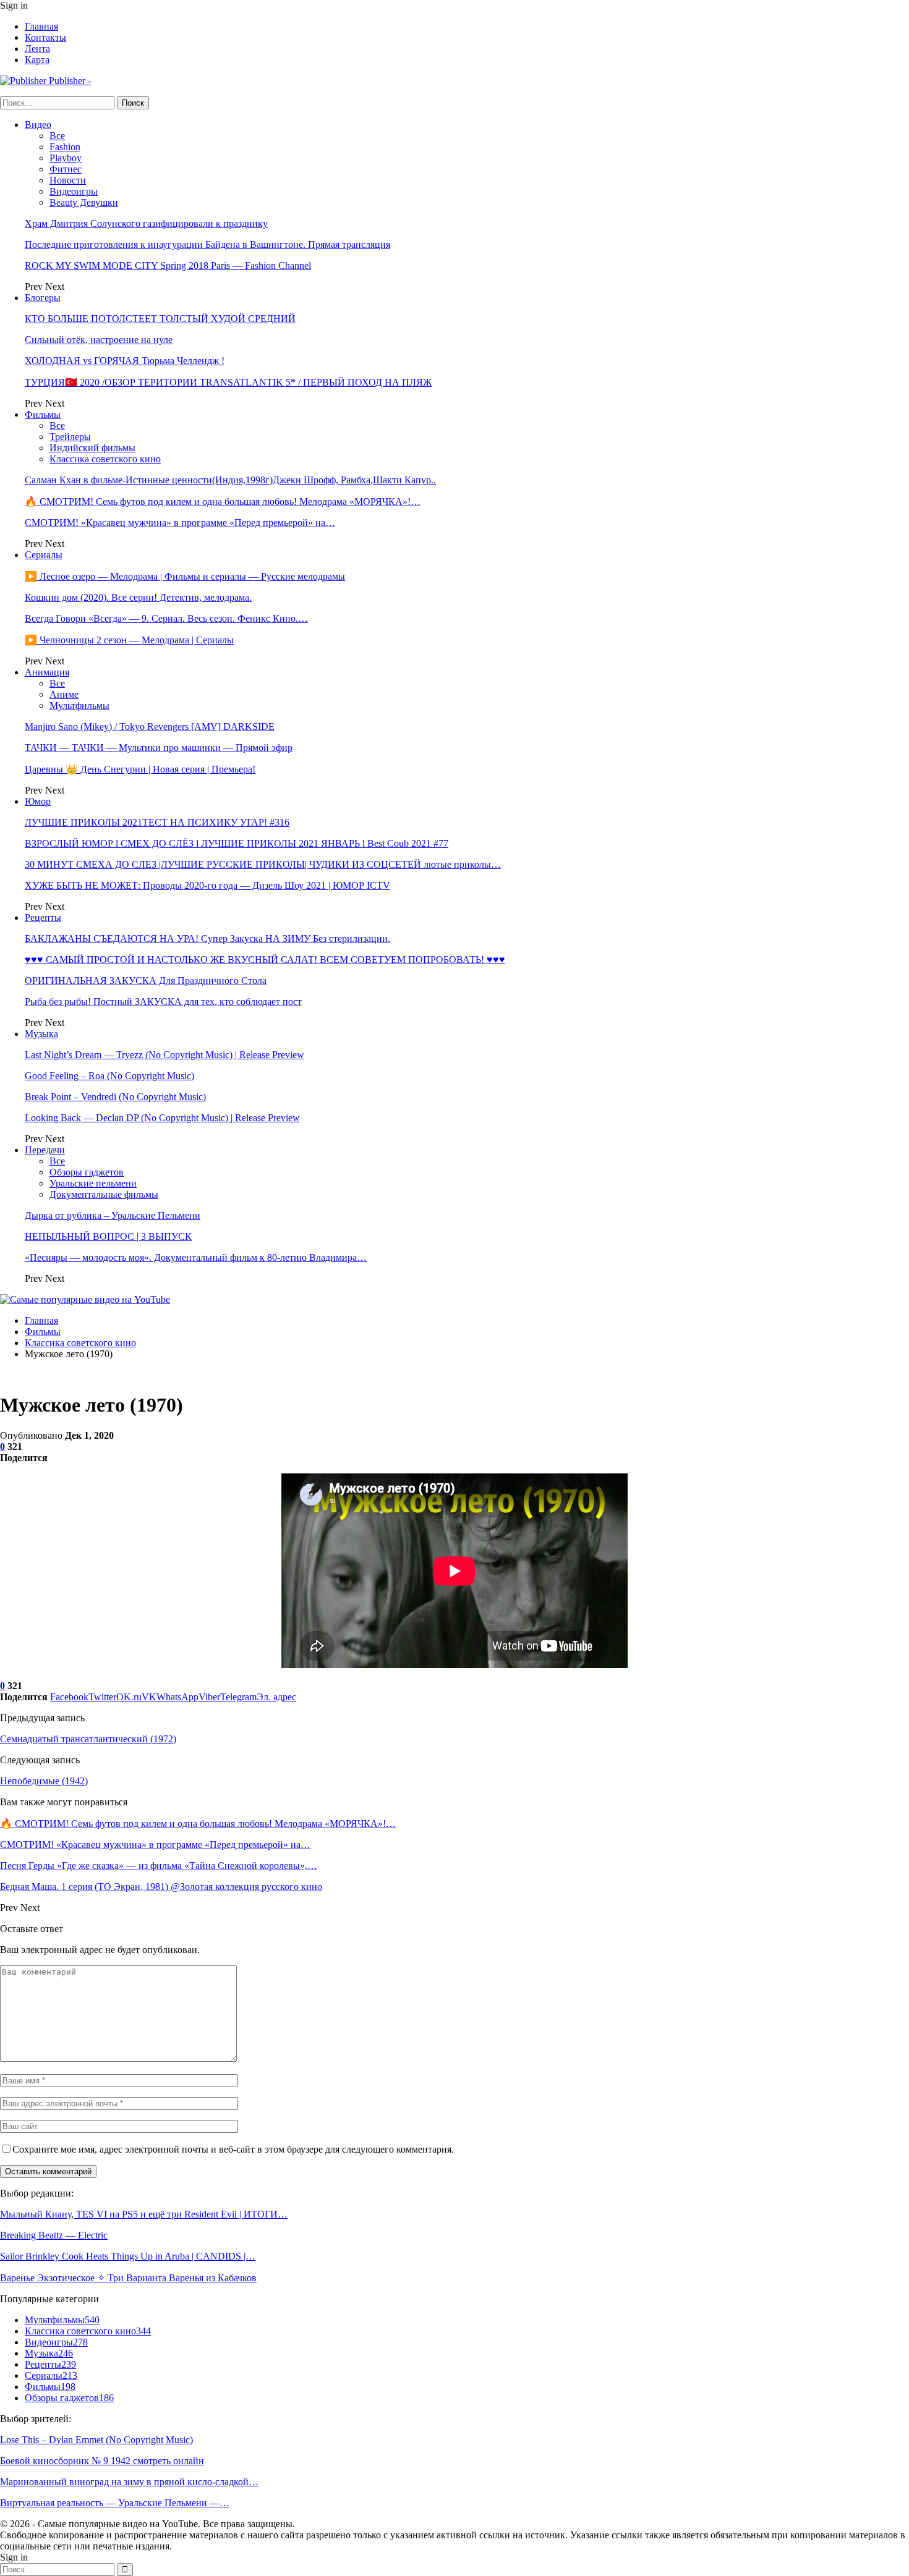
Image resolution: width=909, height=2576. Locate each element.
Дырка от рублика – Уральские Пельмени (113, 1215)
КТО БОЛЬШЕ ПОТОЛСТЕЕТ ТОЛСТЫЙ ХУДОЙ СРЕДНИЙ (160, 319)
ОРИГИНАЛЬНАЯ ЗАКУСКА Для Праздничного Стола (146, 981)
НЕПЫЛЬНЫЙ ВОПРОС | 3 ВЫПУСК (108, 1236)
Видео (38, 125)
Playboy (66, 158)
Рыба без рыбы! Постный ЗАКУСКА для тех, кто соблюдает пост (163, 1002)
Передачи (45, 1150)
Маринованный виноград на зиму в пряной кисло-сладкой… (129, 2482)
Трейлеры (70, 437)
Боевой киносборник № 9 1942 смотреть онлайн (102, 2461)
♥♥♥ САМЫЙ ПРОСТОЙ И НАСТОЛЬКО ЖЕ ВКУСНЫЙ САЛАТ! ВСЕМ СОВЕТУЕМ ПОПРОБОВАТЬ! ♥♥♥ (265, 960)
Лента (37, 49)
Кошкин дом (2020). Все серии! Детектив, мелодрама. (138, 597)
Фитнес (66, 169)
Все (57, 136)
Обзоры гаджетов (87, 1172)
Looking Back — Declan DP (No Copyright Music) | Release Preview (162, 1118)
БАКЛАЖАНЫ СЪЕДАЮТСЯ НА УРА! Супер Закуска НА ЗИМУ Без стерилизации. (207, 938)
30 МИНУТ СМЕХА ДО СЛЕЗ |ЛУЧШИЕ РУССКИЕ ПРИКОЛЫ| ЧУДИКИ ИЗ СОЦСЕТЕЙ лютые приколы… (263, 864)
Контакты (45, 37)
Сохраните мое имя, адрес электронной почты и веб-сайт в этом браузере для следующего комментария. (233, 2149)
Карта (37, 60)
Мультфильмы (79, 705)
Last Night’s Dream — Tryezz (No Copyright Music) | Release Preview (164, 1055)
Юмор (38, 801)
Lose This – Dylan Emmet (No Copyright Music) (96, 2440)
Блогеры (43, 298)
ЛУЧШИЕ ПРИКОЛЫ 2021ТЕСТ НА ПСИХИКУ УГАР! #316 (157, 822)
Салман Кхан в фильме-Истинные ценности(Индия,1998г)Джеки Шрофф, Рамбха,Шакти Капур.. (230, 480)
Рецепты (43, 917)
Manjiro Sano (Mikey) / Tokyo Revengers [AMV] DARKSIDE (150, 727)
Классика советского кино (105, 459)
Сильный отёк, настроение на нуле (99, 340)
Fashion (65, 147)
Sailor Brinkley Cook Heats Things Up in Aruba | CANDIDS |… (128, 2256)
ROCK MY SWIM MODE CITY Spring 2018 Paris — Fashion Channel (168, 265)
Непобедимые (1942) (44, 1781)
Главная (41, 26)
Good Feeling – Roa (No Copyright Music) (109, 1076)
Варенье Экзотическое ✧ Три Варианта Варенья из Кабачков (128, 2278)
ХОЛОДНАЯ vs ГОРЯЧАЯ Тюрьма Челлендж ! (125, 361)
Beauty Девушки (84, 202)
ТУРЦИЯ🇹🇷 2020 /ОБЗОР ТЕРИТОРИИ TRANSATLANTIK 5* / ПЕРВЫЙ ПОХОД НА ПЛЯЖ (228, 382)
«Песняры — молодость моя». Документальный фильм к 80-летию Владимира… (196, 1257)
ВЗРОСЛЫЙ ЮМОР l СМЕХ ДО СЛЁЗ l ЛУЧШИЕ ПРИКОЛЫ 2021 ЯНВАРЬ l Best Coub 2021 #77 (237, 843)
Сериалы (44, 555)
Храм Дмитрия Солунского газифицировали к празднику (146, 223)
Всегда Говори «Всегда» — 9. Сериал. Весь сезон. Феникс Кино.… (166, 618)
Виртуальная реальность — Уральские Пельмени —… (115, 2503)
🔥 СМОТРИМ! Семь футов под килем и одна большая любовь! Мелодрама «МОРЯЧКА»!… (223, 502)
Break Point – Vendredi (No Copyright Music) (115, 1097)
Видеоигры (74, 191)
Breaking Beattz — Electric (54, 2235)
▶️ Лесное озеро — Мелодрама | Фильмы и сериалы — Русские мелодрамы (185, 576)
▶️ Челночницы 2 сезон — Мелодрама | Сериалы (129, 640)
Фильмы (43, 414)
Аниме (64, 694)
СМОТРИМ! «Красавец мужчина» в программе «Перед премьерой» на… (180, 523)
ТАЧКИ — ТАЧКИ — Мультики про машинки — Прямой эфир (159, 748)
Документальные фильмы (104, 1194)
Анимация (47, 672)
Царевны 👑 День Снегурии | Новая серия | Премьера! (140, 769)
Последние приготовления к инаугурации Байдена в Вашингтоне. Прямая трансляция (207, 244)
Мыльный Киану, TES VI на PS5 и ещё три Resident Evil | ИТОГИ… (144, 2214)
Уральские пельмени (93, 1183)
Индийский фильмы (92, 448)
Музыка (41, 1034)
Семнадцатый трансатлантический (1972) (88, 1739)
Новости (68, 180)
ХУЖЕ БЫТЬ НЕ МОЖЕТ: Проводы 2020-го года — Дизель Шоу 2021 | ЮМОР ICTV (207, 885)
